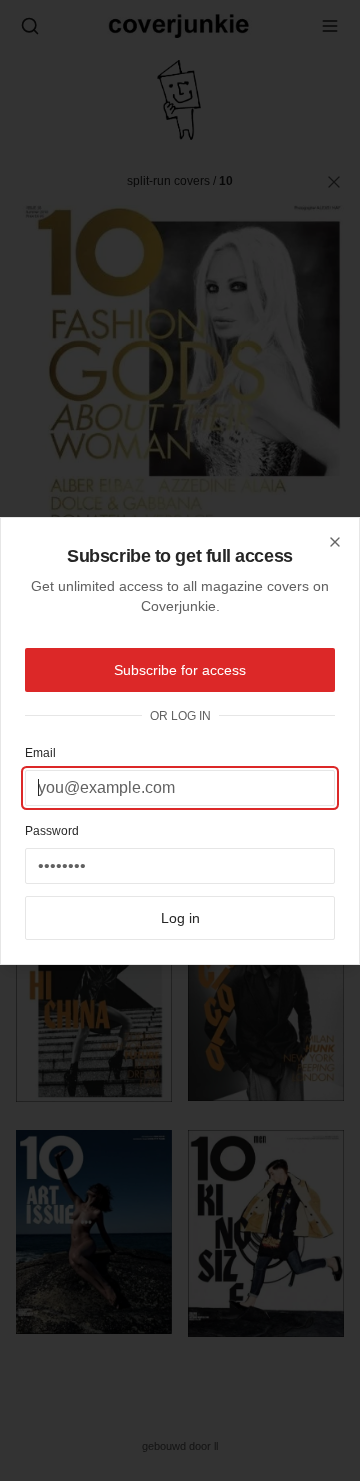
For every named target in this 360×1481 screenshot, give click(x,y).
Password (52, 831)
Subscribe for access (180, 670)
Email (40, 753)
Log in (180, 918)
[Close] (335, 542)
